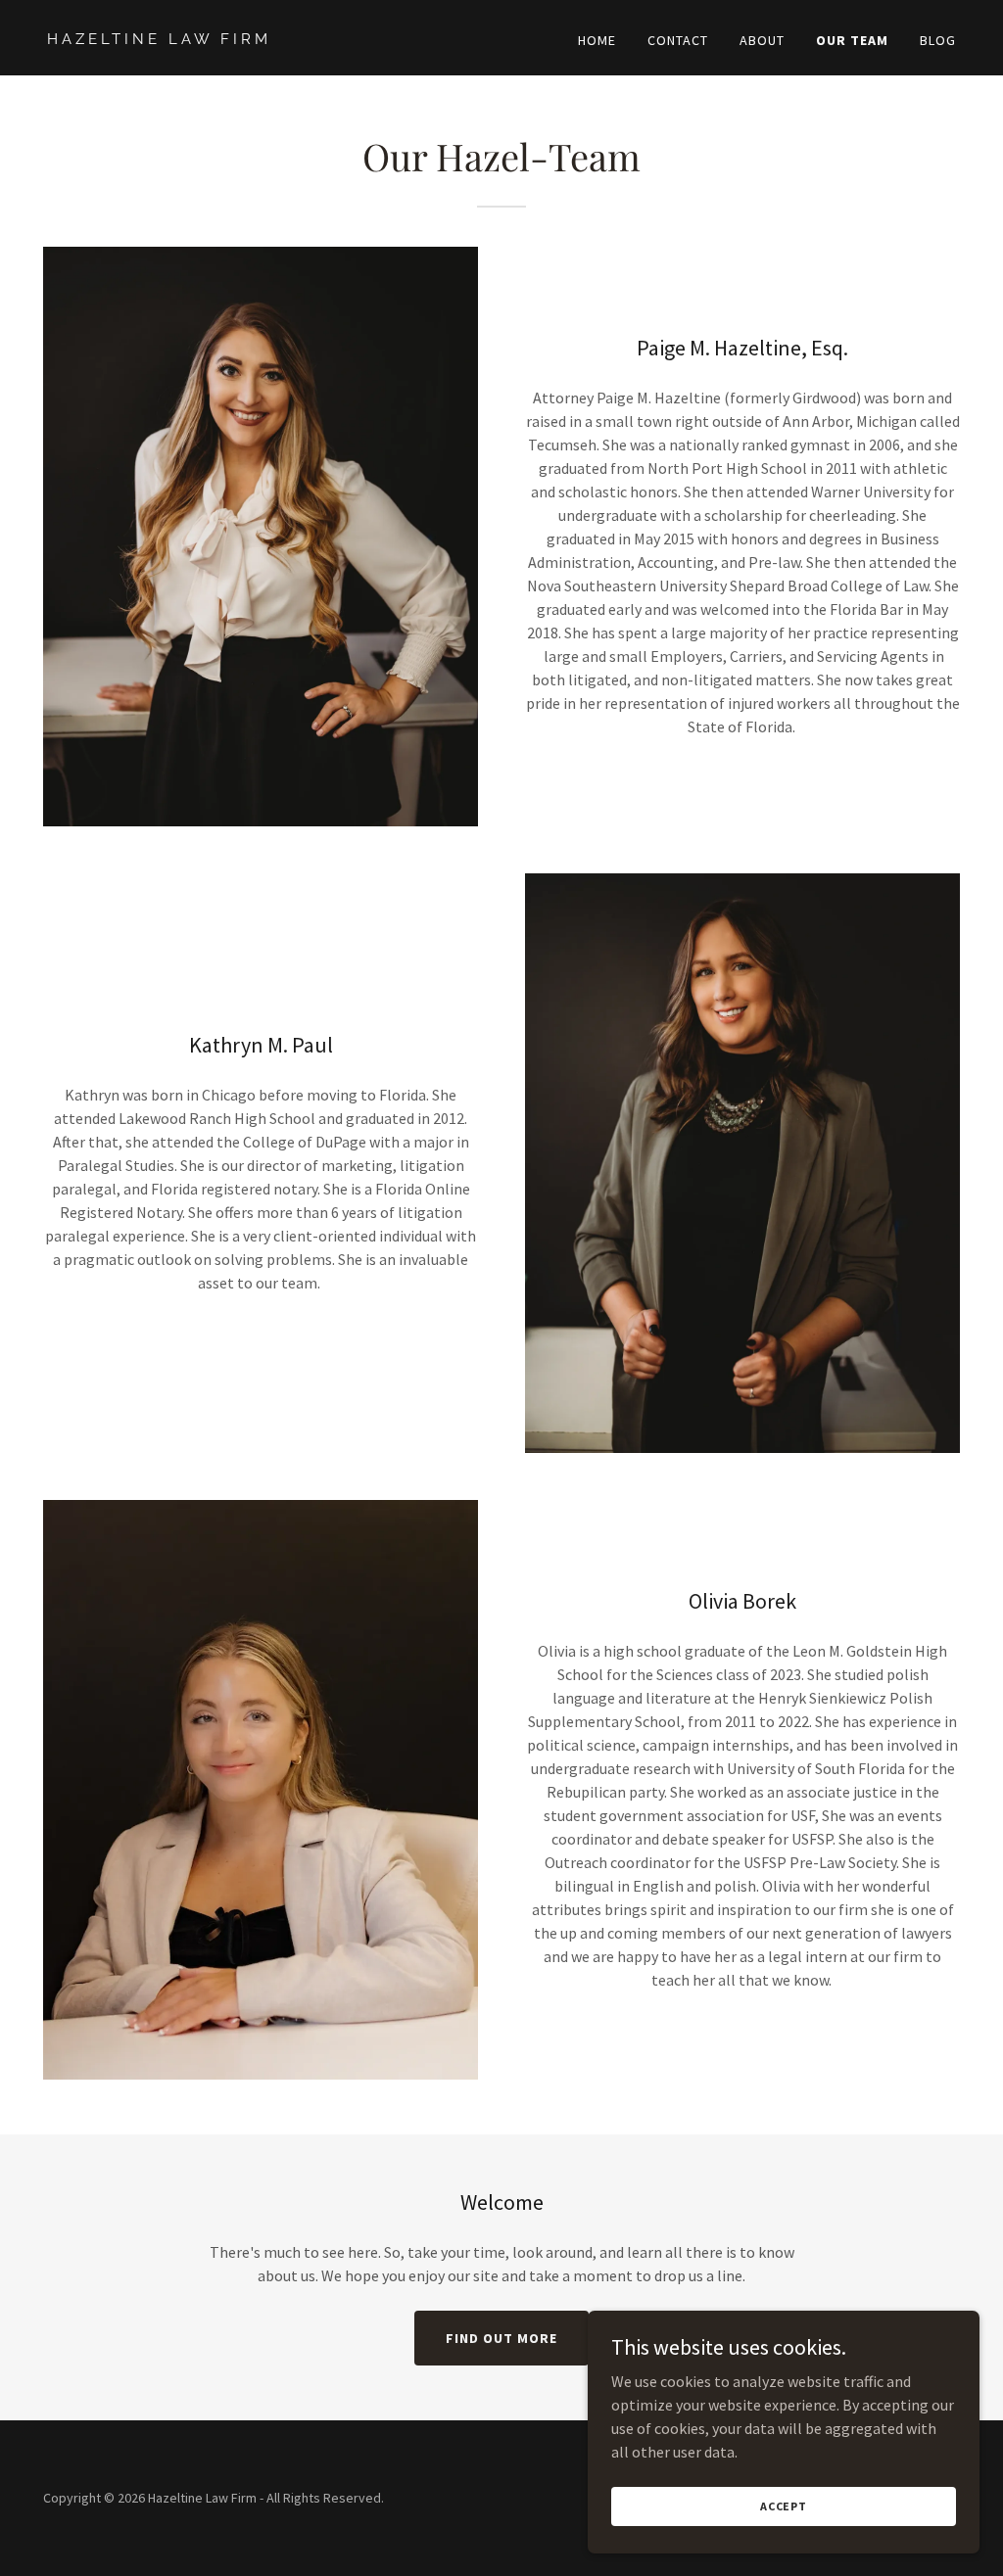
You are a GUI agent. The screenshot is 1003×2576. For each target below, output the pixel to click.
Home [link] (597, 40)
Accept (784, 2506)
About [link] (762, 40)
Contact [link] (678, 40)
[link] (266, 38)
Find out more (501, 2338)
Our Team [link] (852, 40)
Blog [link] (938, 40)
